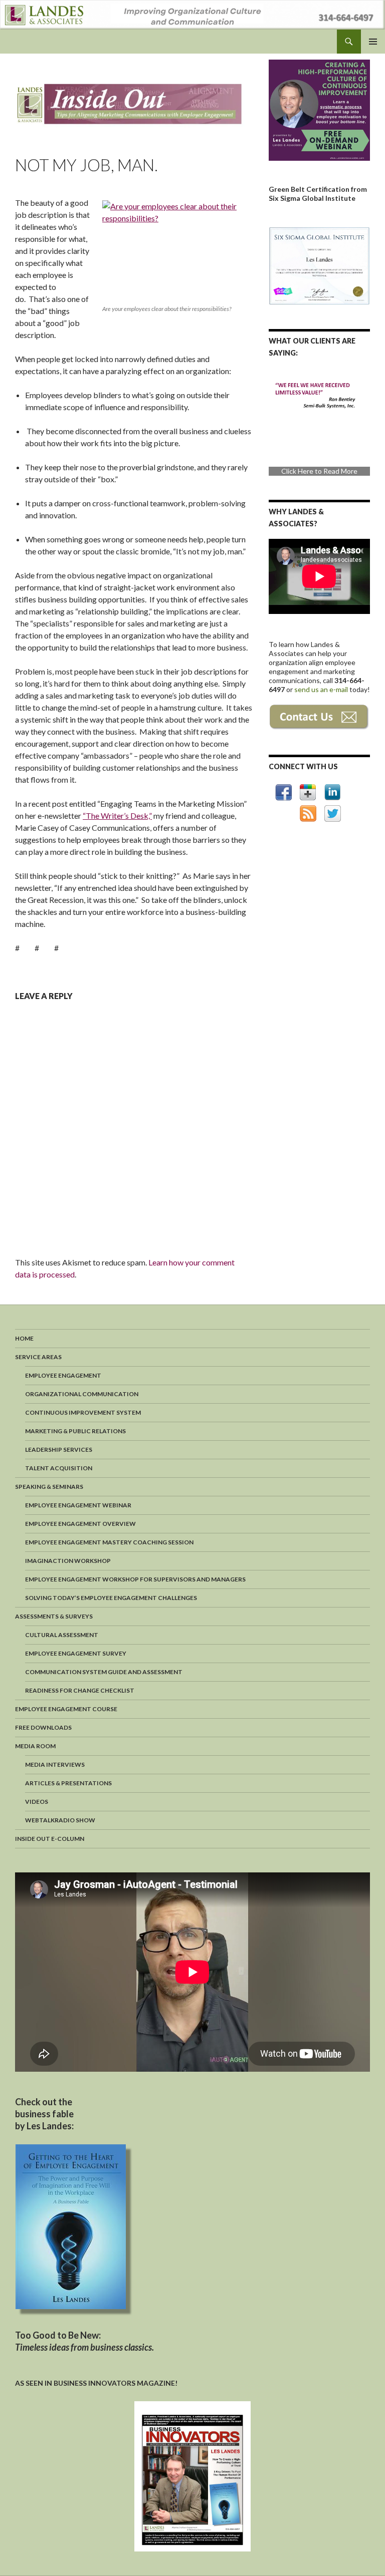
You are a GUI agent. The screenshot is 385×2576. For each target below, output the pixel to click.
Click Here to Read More (301, 471)
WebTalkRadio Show (60, 1820)
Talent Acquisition (59, 1468)
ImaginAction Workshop (68, 1561)
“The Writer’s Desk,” (117, 816)
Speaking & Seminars (49, 1487)
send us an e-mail (322, 689)
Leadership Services (59, 1450)
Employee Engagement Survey (76, 1653)
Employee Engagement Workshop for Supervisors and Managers (135, 1579)
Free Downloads (43, 1727)
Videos (37, 1802)
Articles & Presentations (68, 1783)
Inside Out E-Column (50, 1839)
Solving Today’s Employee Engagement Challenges (111, 1598)
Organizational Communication (82, 1394)
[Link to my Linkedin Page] (332, 792)
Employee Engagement (63, 1375)
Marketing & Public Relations (75, 1431)
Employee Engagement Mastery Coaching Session (109, 1542)
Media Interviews (55, 1764)
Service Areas (38, 1357)
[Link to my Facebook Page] (283, 792)
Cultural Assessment (62, 1635)
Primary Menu (373, 42)
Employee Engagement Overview (80, 1524)
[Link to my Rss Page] (308, 814)
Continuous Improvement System (83, 1412)
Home (24, 1338)
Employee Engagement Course (66, 1709)
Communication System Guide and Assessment (104, 1672)
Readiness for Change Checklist (80, 1690)
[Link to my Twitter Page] (333, 814)
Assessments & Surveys (54, 1616)
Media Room (35, 1746)
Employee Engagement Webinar (78, 1505)
